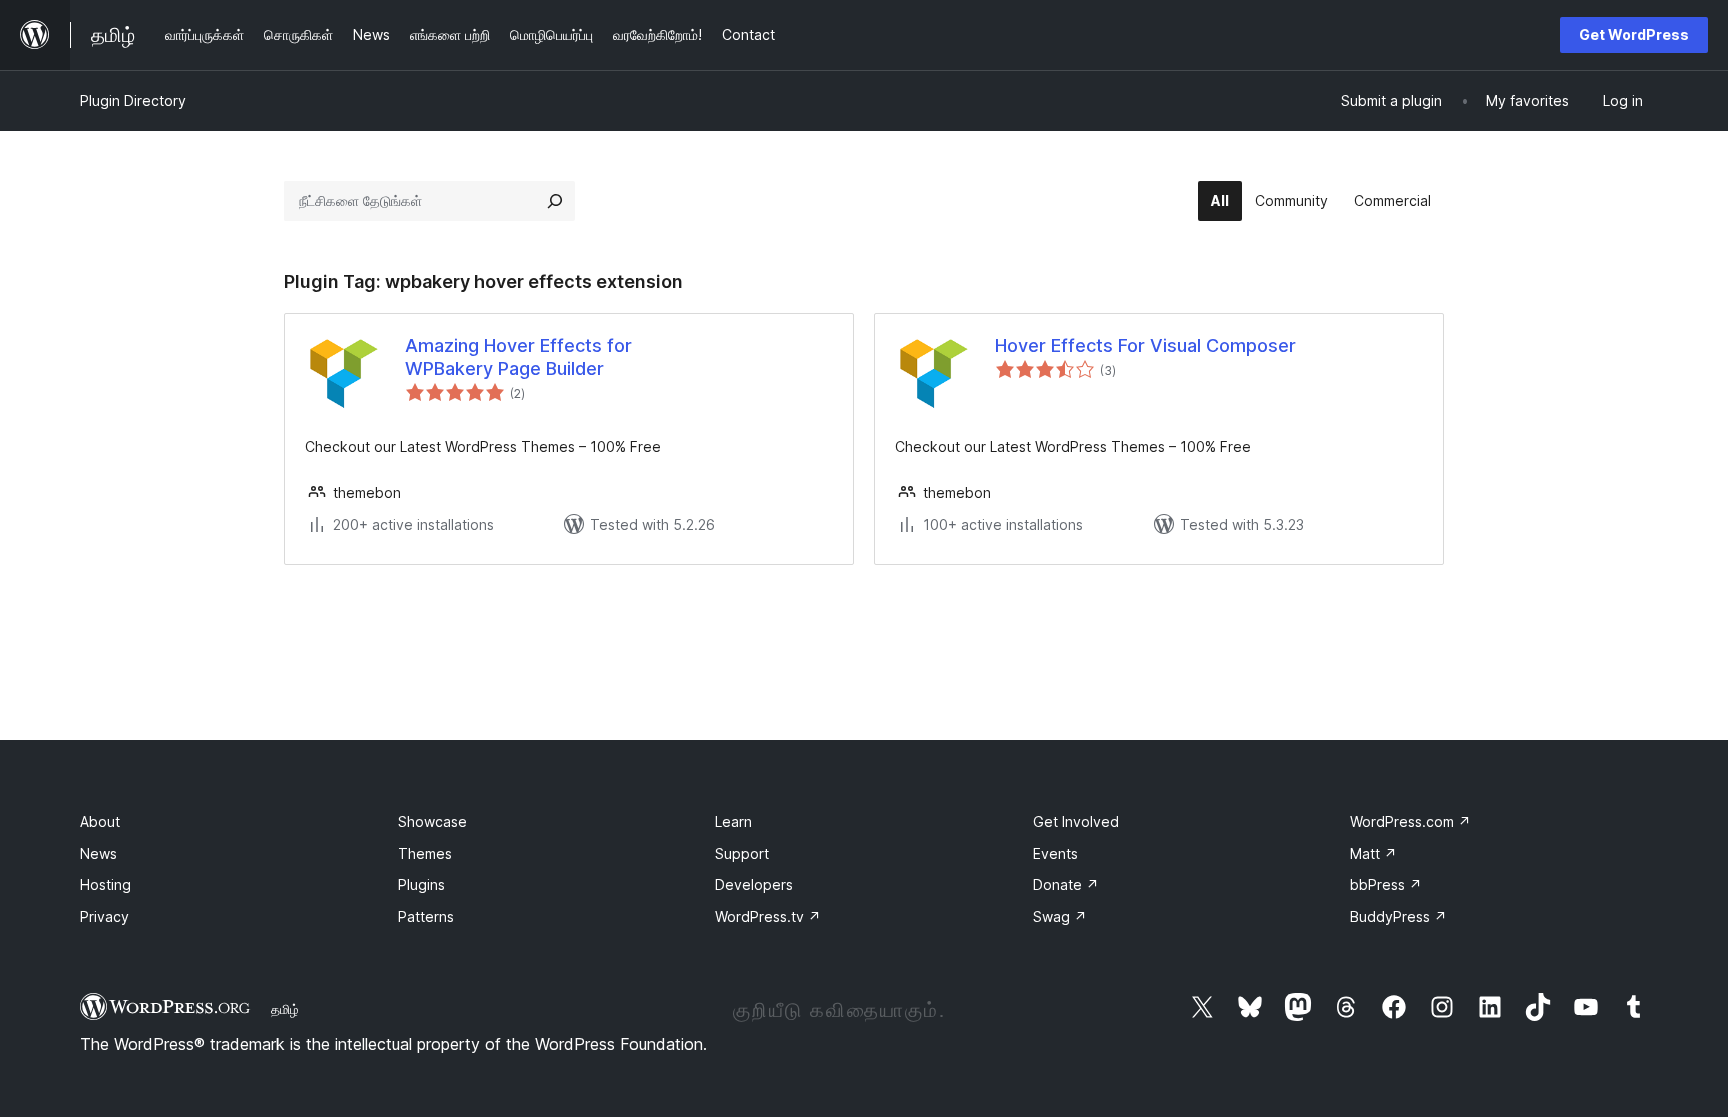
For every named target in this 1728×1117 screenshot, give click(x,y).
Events (1055, 853)
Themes (425, 853)
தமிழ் (285, 1009)
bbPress (1386, 884)
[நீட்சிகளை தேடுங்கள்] (555, 201)
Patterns (426, 916)
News (98, 853)
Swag (1060, 916)
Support (742, 853)
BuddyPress (1398, 916)
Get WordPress (1634, 34)
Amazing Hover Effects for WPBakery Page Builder (518, 357)
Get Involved (1076, 821)
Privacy (104, 916)
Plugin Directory (133, 100)
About (100, 821)
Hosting (105, 884)
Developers (754, 884)
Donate (1066, 884)
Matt (1373, 853)
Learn (733, 821)
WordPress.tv (768, 916)
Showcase (432, 821)
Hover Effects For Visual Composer (1145, 345)
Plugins (421, 884)
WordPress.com (1410, 821)
